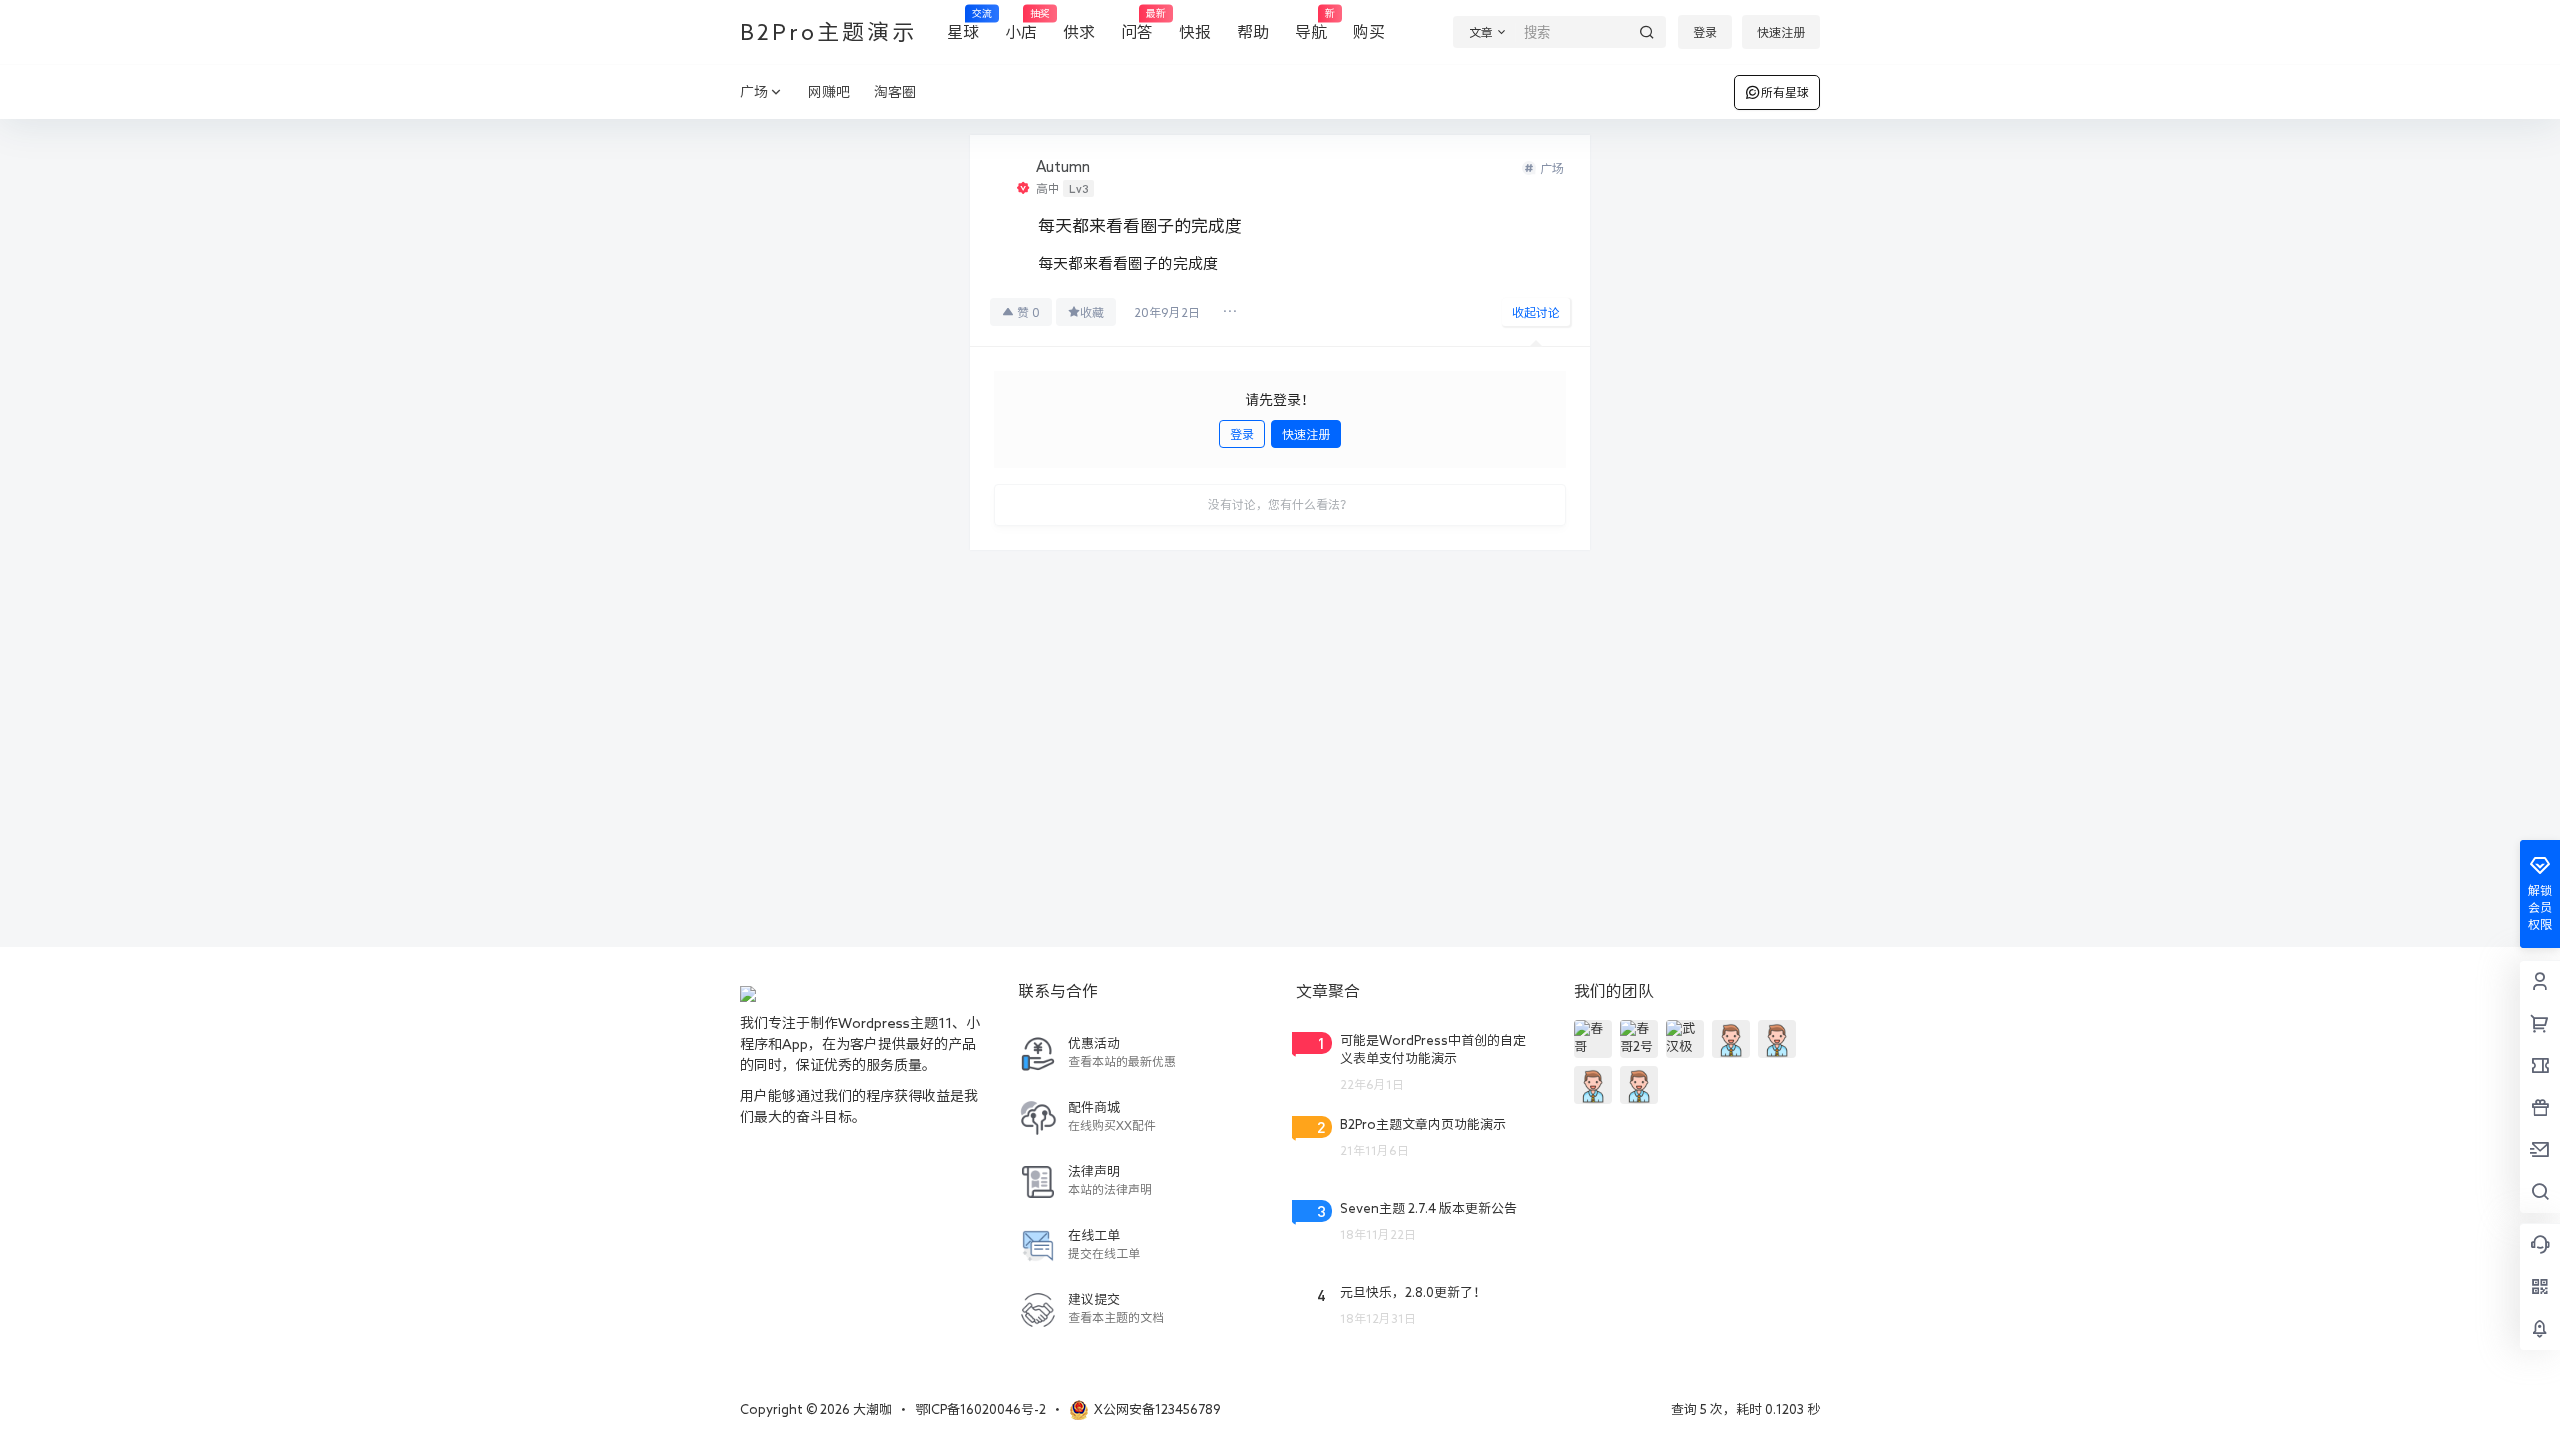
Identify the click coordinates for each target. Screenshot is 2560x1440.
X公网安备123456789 (1157, 1409)
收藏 (1092, 312)
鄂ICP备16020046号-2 (980, 1409)
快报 (1195, 32)
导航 (1311, 24)
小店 (1021, 24)
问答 (1137, 24)
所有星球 (1785, 92)
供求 (1079, 32)
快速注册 (1781, 32)
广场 (754, 92)
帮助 (1253, 32)
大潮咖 (871, 1409)
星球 (963, 24)
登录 (1705, 32)
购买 (1369, 32)
